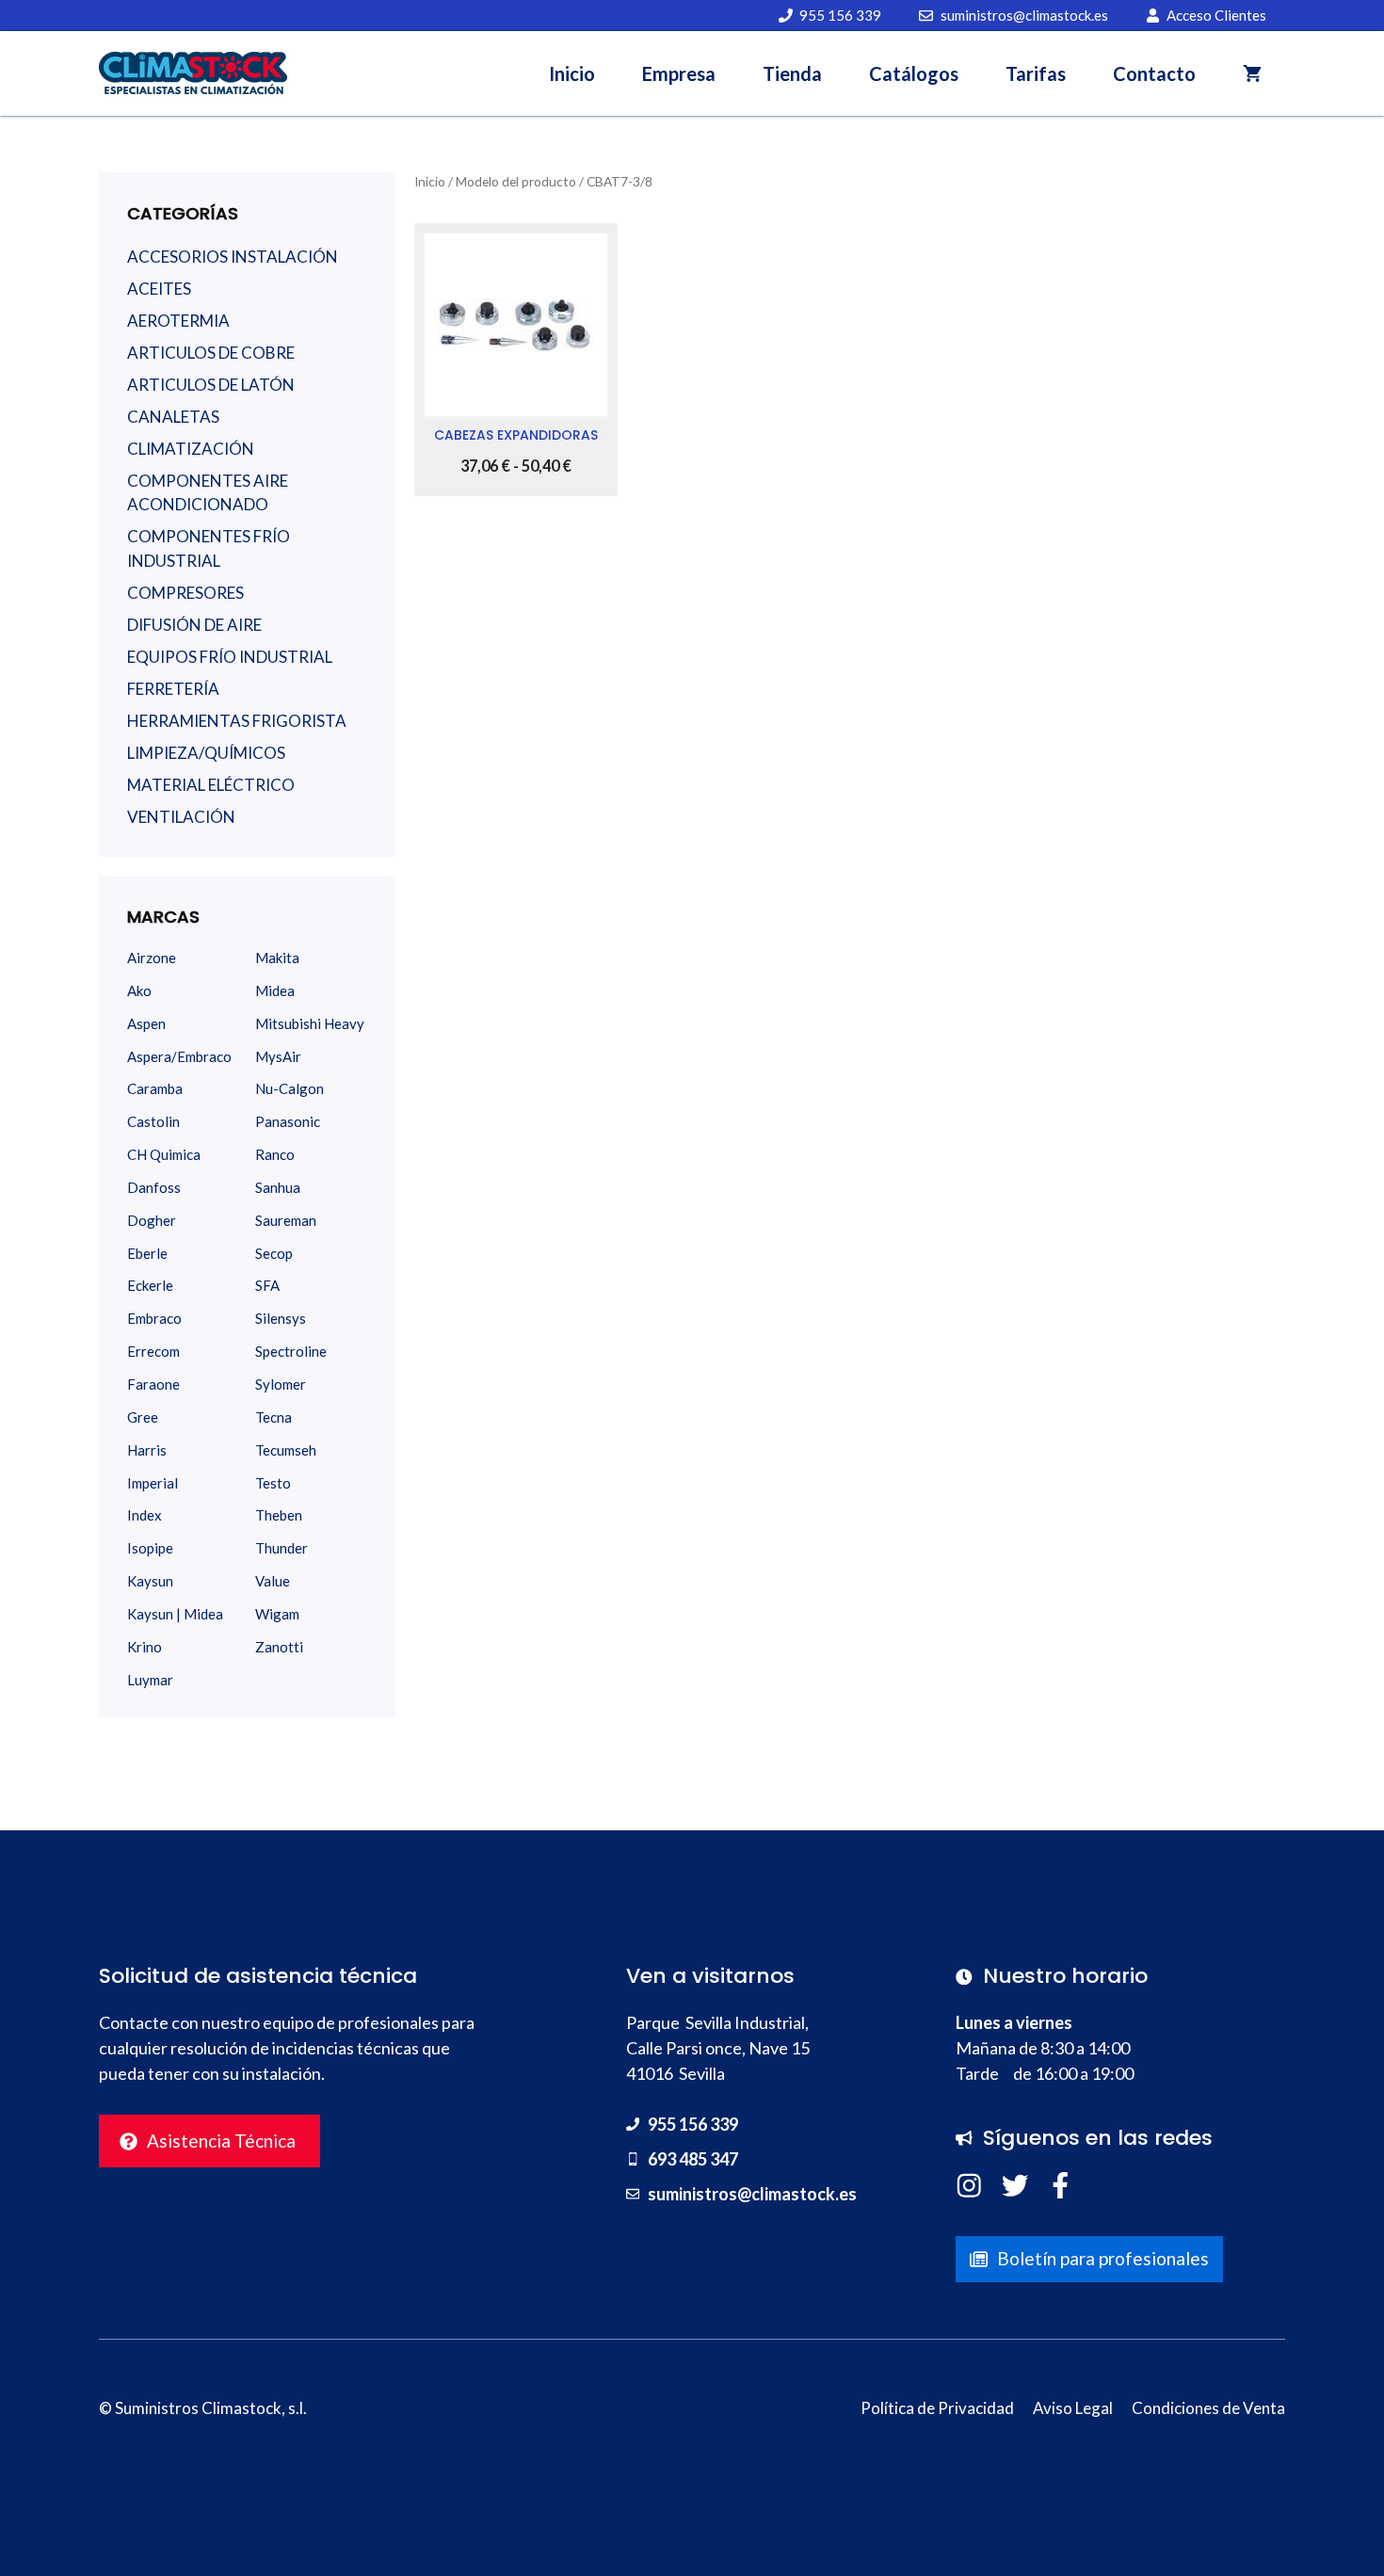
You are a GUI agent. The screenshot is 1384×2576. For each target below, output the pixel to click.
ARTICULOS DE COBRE (211, 353)
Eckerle (150, 1285)
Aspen (146, 1023)
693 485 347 (693, 2159)
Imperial (153, 1483)
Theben (279, 1515)
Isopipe (150, 1548)
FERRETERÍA (173, 689)
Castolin (153, 1121)
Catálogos (914, 73)
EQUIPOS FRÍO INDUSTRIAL (230, 657)
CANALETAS (173, 417)
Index (145, 1515)
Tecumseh (286, 1450)
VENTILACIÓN (181, 817)
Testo (273, 1483)
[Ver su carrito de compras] (1252, 73)
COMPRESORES (185, 593)
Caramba (155, 1088)
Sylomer (281, 1384)
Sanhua (278, 1187)
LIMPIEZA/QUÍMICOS (206, 753)
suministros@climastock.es (752, 2194)
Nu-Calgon (290, 1088)
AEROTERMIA (178, 321)
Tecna (274, 1417)
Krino (145, 1647)
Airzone (152, 958)
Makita (277, 958)
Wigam (277, 1614)
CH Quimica (164, 1154)
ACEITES (159, 289)
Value (273, 1581)
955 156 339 (693, 2124)
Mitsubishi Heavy (310, 1023)
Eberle (147, 1253)
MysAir (278, 1056)
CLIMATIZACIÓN (191, 449)
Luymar (150, 1680)
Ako (139, 990)
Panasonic (288, 1121)
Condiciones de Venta (1208, 2408)
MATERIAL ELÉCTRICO (211, 785)
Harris (147, 1450)
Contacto (1154, 73)
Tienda (792, 73)
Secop (274, 1253)
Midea (275, 990)
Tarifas (1036, 73)
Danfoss (154, 1187)
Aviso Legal (1073, 2408)
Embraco (154, 1318)
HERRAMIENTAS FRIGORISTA (237, 721)
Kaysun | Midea (175, 1614)
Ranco (275, 1154)
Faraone (153, 1384)
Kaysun (150, 1581)
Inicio (572, 73)
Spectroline (291, 1351)
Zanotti (279, 1647)
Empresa (679, 73)
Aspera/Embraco (179, 1056)
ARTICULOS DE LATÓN (211, 385)
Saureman (286, 1220)
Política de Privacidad (937, 2408)
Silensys (281, 1318)
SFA (267, 1285)
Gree (143, 1417)
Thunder (282, 1548)
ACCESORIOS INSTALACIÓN (233, 257)
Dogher (152, 1220)
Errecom (153, 1351)
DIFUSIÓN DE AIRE (194, 625)
